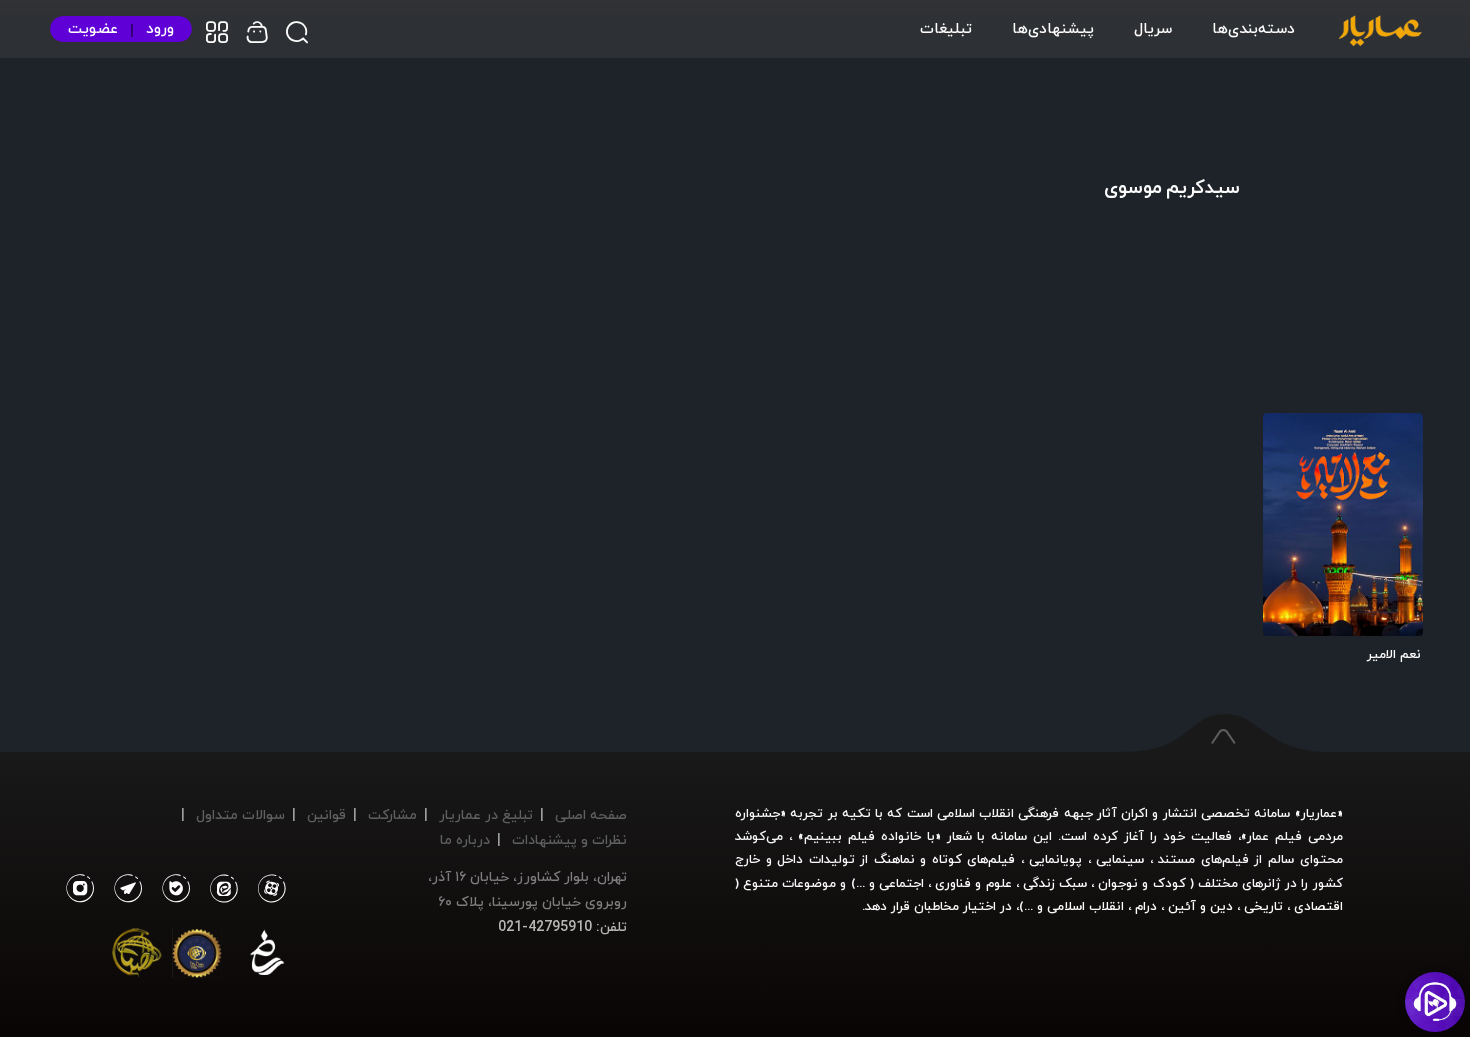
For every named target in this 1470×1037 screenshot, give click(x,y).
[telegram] (123, 889)
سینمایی (1120, 859)
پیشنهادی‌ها (1053, 28)
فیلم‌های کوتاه (974, 859)
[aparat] (268, 889)
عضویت (93, 28)
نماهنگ (894, 859)
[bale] (171, 889)
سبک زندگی (1055, 883)
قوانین (326, 814)
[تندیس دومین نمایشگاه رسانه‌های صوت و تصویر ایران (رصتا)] (137, 957)
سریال (1153, 28)
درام (1146, 906)
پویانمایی (1055, 859)
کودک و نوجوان (1141, 883)
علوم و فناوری (973, 883)
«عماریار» (1319, 813)
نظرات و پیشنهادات (569, 839)
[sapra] (197, 957)
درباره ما (465, 839)
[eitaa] (220, 889)
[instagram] (79, 889)
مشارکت (392, 814)
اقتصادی (1318, 906)
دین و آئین (1200, 906)
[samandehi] (267, 957)
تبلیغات (946, 28)
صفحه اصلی (591, 814)
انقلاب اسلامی (1083, 906)
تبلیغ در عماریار (486, 814)
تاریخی (1263, 906)
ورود (160, 28)
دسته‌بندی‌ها (1253, 28)
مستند (1176, 859)
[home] (1380, 32)
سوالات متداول (240, 814)
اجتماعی (899, 883)
